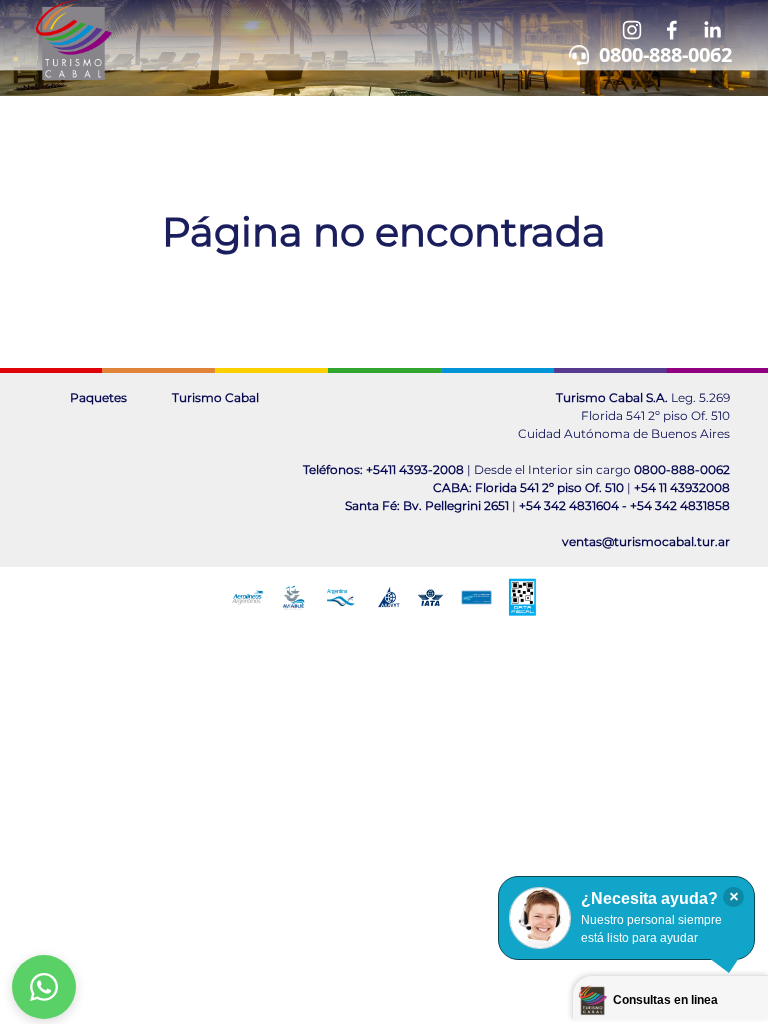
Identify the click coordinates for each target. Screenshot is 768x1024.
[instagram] (632, 30)
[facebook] (672, 30)
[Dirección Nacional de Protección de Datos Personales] (476, 597)
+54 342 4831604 (569, 505)
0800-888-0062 (665, 54)
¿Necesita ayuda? (649, 898)
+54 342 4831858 (680, 505)
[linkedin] (712, 30)
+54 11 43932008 (682, 487)
